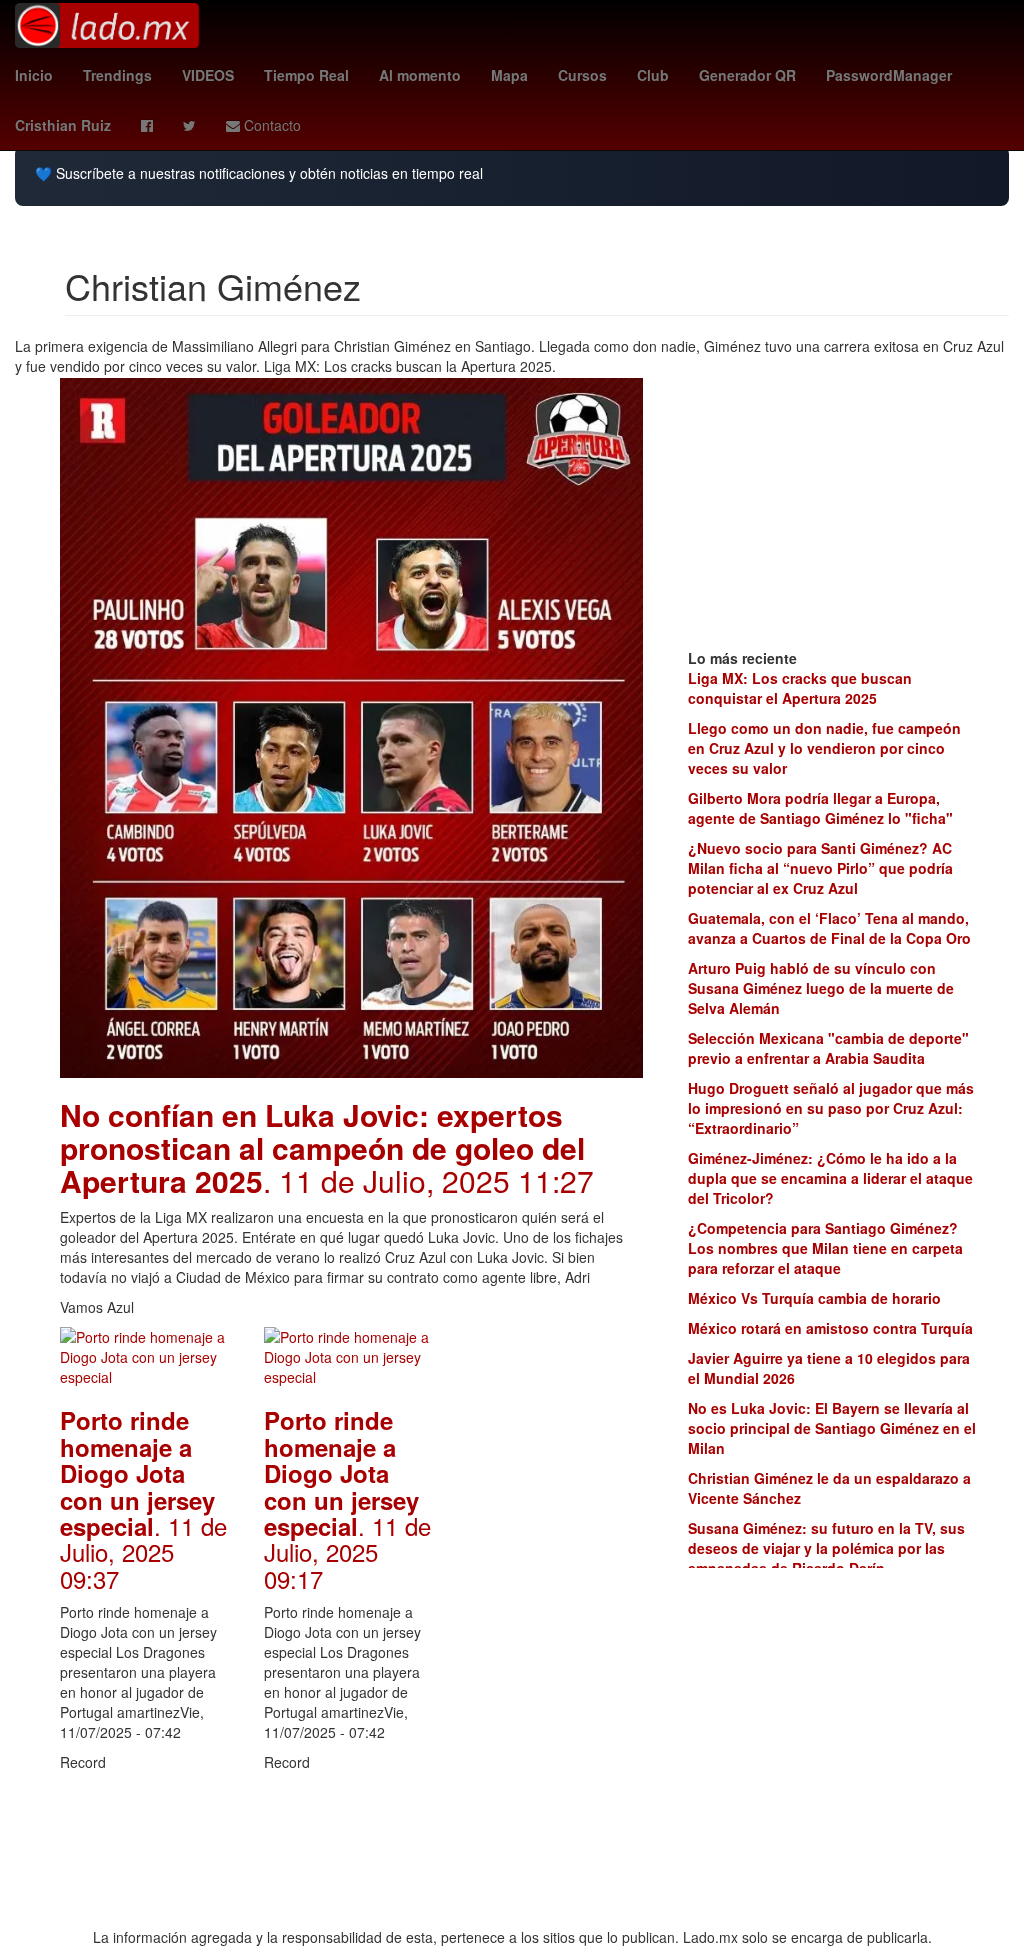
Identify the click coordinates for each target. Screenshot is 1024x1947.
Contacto (270, 125)
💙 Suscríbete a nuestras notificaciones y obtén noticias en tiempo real (259, 173)
